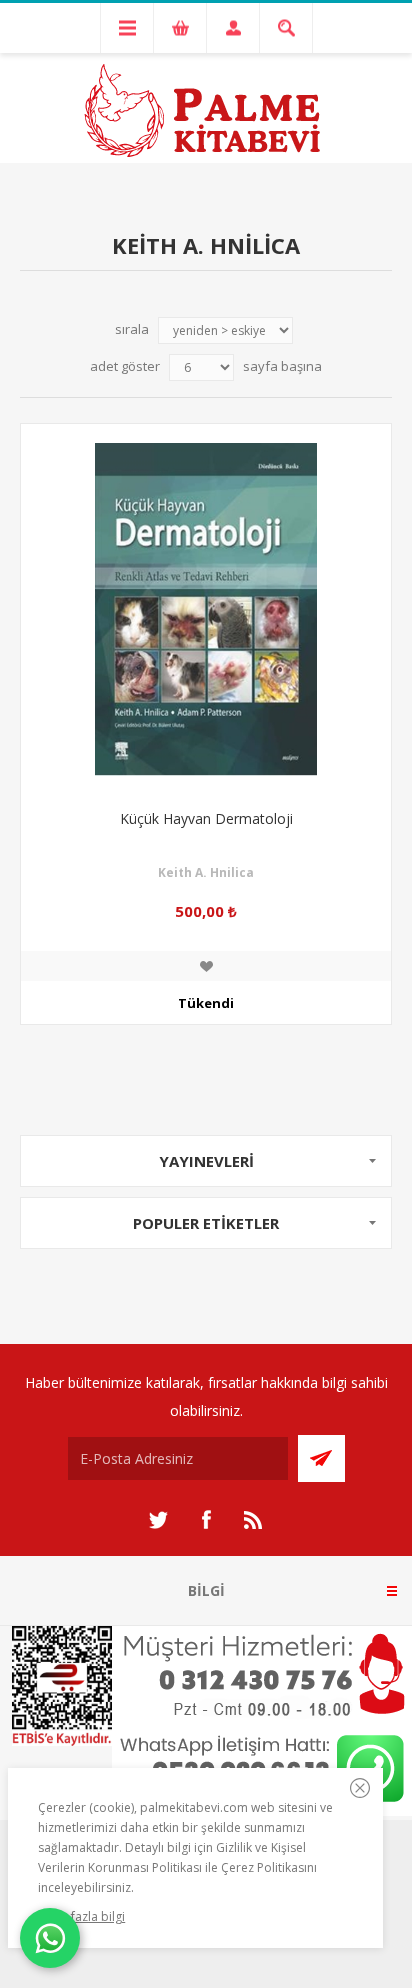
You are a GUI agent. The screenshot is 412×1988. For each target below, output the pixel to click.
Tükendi (206, 1003)
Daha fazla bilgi (81, 1916)
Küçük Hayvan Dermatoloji (206, 818)
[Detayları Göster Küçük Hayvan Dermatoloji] (206, 609)
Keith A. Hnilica (206, 872)
